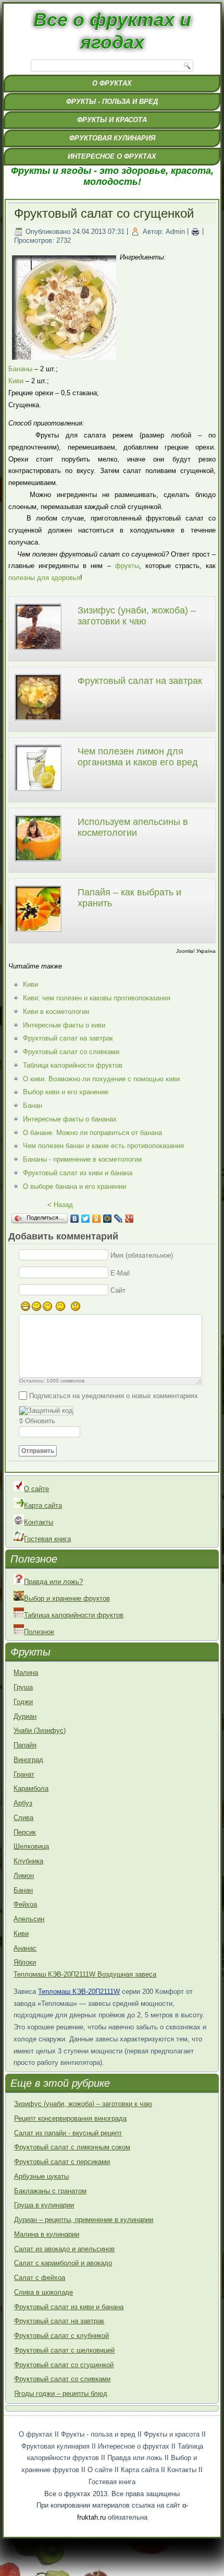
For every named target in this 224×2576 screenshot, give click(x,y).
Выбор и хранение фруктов (67, 1598)
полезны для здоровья (44, 578)
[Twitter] (86, 1219)
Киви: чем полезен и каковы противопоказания (97, 998)
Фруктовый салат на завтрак (140, 681)
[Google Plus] (129, 1219)
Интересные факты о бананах (70, 1119)
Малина (26, 1673)
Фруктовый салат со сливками (71, 1052)
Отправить (38, 1451)
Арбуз (23, 1803)
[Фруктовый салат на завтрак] (38, 722)
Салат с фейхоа (40, 2278)
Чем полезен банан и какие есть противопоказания (103, 1146)
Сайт (118, 1290)
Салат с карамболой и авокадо (63, 2263)
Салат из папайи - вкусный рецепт (68, 2133)
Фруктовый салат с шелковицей (64, 2350)
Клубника (28, 1861)
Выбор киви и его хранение (66, 1092)
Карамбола (31, 1788)
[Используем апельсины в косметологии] (38, 863)
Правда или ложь (135, 2458)
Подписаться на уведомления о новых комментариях (114, 1395)
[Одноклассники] (97, 1219)
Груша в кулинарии (44, 2205)
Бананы (20, 369)
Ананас (25, 1948)
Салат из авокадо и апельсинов (64, 2249)
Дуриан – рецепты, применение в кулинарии (84, 2220)
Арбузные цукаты (41, 2176)
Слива (23, 1818)
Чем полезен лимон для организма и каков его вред (138, 757)
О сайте (36, 1489)
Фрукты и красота (112, 120)
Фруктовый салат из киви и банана (78, 1173)
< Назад (60, 1205)
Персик (25, 1832)
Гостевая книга (47, 1539)
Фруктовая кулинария (112, 138)
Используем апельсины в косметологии (133, 828)
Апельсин (29, 1919)
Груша (23, 1687)
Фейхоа (25, 1904)
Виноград (28, 1760)
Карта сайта (43, 1505)
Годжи (23, 1702)
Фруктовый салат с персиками (62, 2162)
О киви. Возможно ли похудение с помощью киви (101, 1079)
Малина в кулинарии (47, 2234)
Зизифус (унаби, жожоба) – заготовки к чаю (137, 616)
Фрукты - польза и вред (112, 102)
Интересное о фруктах (112, 156)
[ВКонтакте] (75, 1219)
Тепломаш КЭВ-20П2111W (79, 1992)
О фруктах (112, 83)
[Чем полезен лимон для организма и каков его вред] (38, 792)
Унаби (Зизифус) (40, 1730)
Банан (33, 1106)
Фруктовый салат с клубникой (61, 2336)
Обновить (40, 1421)
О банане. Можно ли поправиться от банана (92, 1133)
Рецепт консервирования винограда (70, 2118)
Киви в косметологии (56, 1012)
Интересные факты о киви (64, 1025)
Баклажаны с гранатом (50, 2191)
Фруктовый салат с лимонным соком (72, 2147)
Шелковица (31, 1846)
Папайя (25, 1745)
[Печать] (195, 232)
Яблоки (25, 1962)
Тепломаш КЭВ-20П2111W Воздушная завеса (85, 1974)
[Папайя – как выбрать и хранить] (38, 933)
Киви (16, 381)
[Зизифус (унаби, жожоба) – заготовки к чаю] (38, 651)
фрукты (127, 566)
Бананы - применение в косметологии (82, 1159)
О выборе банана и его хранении (74, 1186)
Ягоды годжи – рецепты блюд (61, 2394)
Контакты (39, 1522)
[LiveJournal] (119, 1219)
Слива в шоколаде (43, 2292)
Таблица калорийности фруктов (73, 1065)
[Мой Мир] (108, 1219)
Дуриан (25, 1716)
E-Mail (120, 1273)
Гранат (24, 1774)
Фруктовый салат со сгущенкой (64, 2365)
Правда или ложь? (53, 1582)
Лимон (24, 1876)
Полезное (39, 1632)
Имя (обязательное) (142, 1255)
